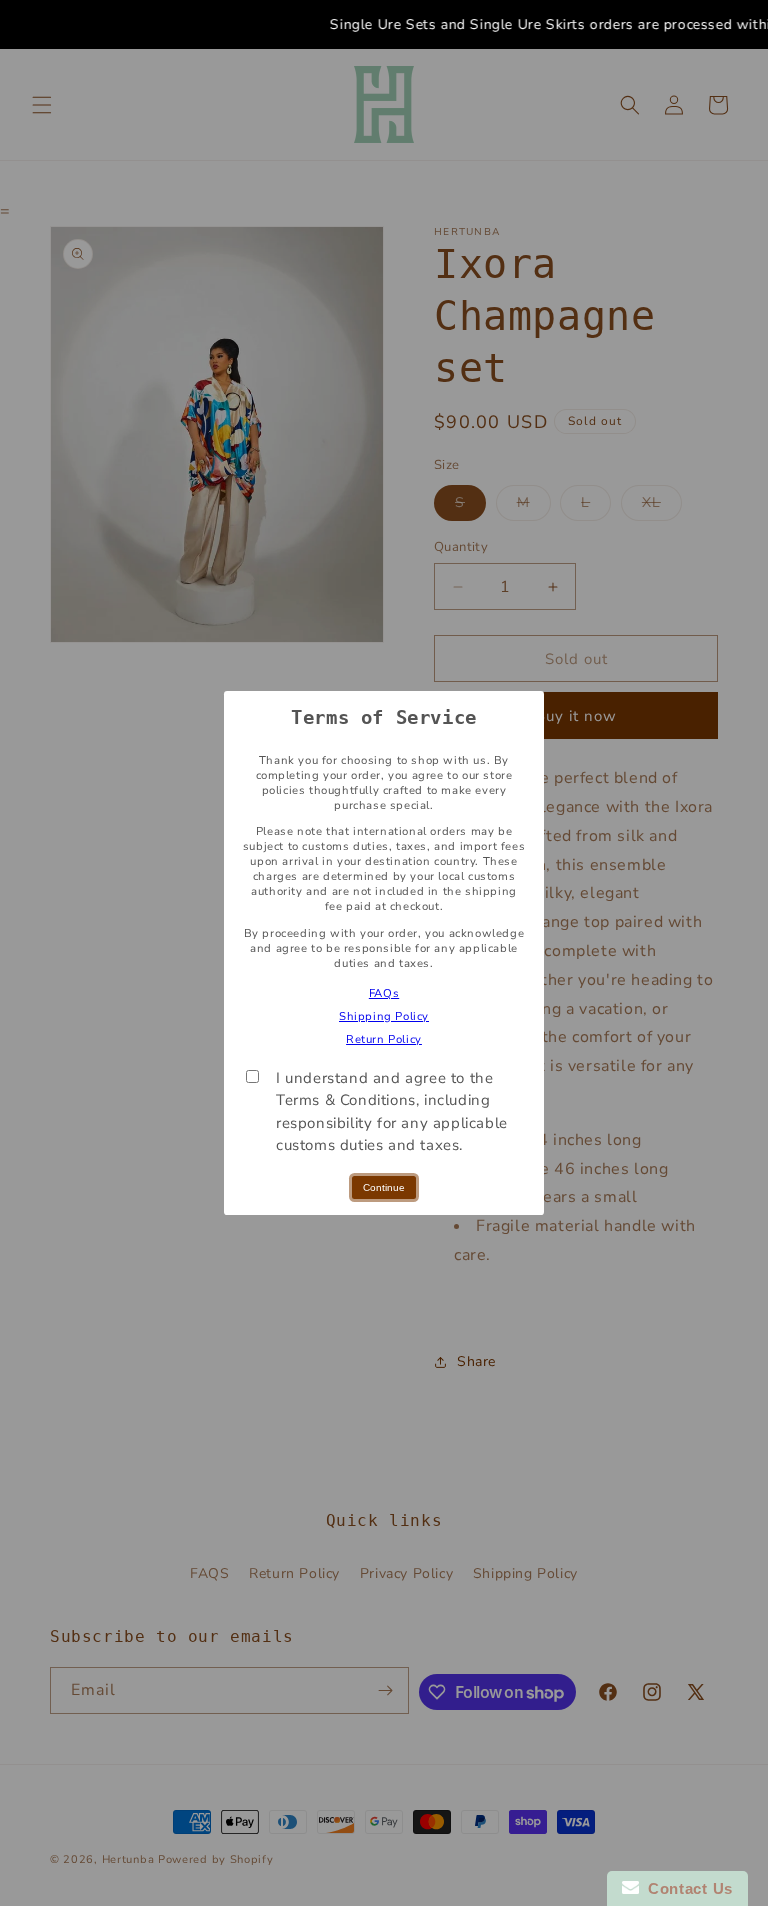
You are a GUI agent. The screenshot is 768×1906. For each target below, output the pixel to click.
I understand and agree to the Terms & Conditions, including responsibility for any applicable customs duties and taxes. (392, 1112)
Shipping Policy (384, 1016)
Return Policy (384, 1039)
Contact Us (686, 1888)
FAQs (384, 993)
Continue (384, 1187)
